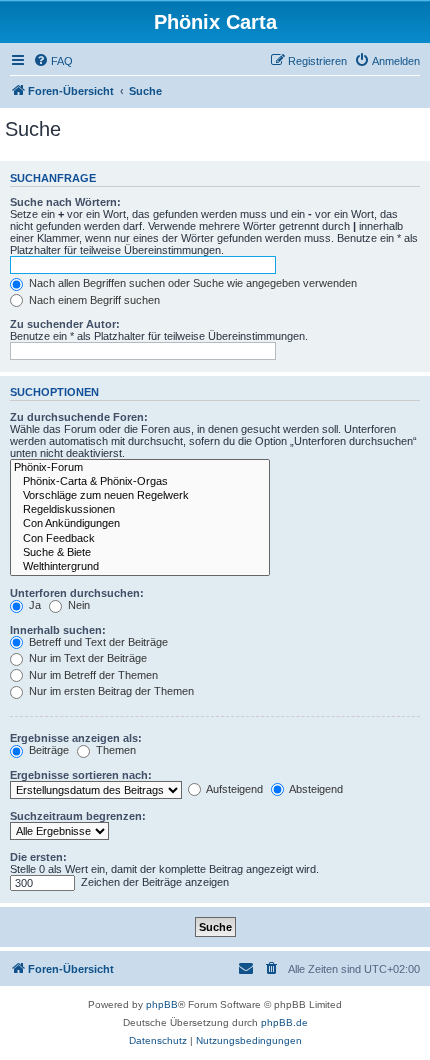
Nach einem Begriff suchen (93, 300)
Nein (77, 605)
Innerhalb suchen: (58, 630)
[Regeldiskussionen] (140, 510)
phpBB (162, 1004)
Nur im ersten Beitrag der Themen (110, 691)
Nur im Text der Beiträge (86, 658)
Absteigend (315, 789)
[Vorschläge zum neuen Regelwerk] (140, 496)
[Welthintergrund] (140, 567)
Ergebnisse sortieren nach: (81, 775)
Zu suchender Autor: (65, 324)
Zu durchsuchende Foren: (79, 417)
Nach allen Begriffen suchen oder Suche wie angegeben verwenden (191, 283)
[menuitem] (53, 61)
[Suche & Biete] (140, 553)
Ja (33, 605)
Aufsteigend (233, 789)
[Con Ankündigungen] (140, 524)
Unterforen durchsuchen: (77, 593)
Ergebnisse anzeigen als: (76, 738)
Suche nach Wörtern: (65, 202)
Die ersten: (38, 857)
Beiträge (47, 750)
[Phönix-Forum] (140, 468)
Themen (114, 750)
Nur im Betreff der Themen (92, 675)
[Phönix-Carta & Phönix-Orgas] (140, 482)
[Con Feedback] (140, 539)
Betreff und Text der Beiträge (97, 642)
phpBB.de (284, 1022)
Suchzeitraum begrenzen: (78, 816)
